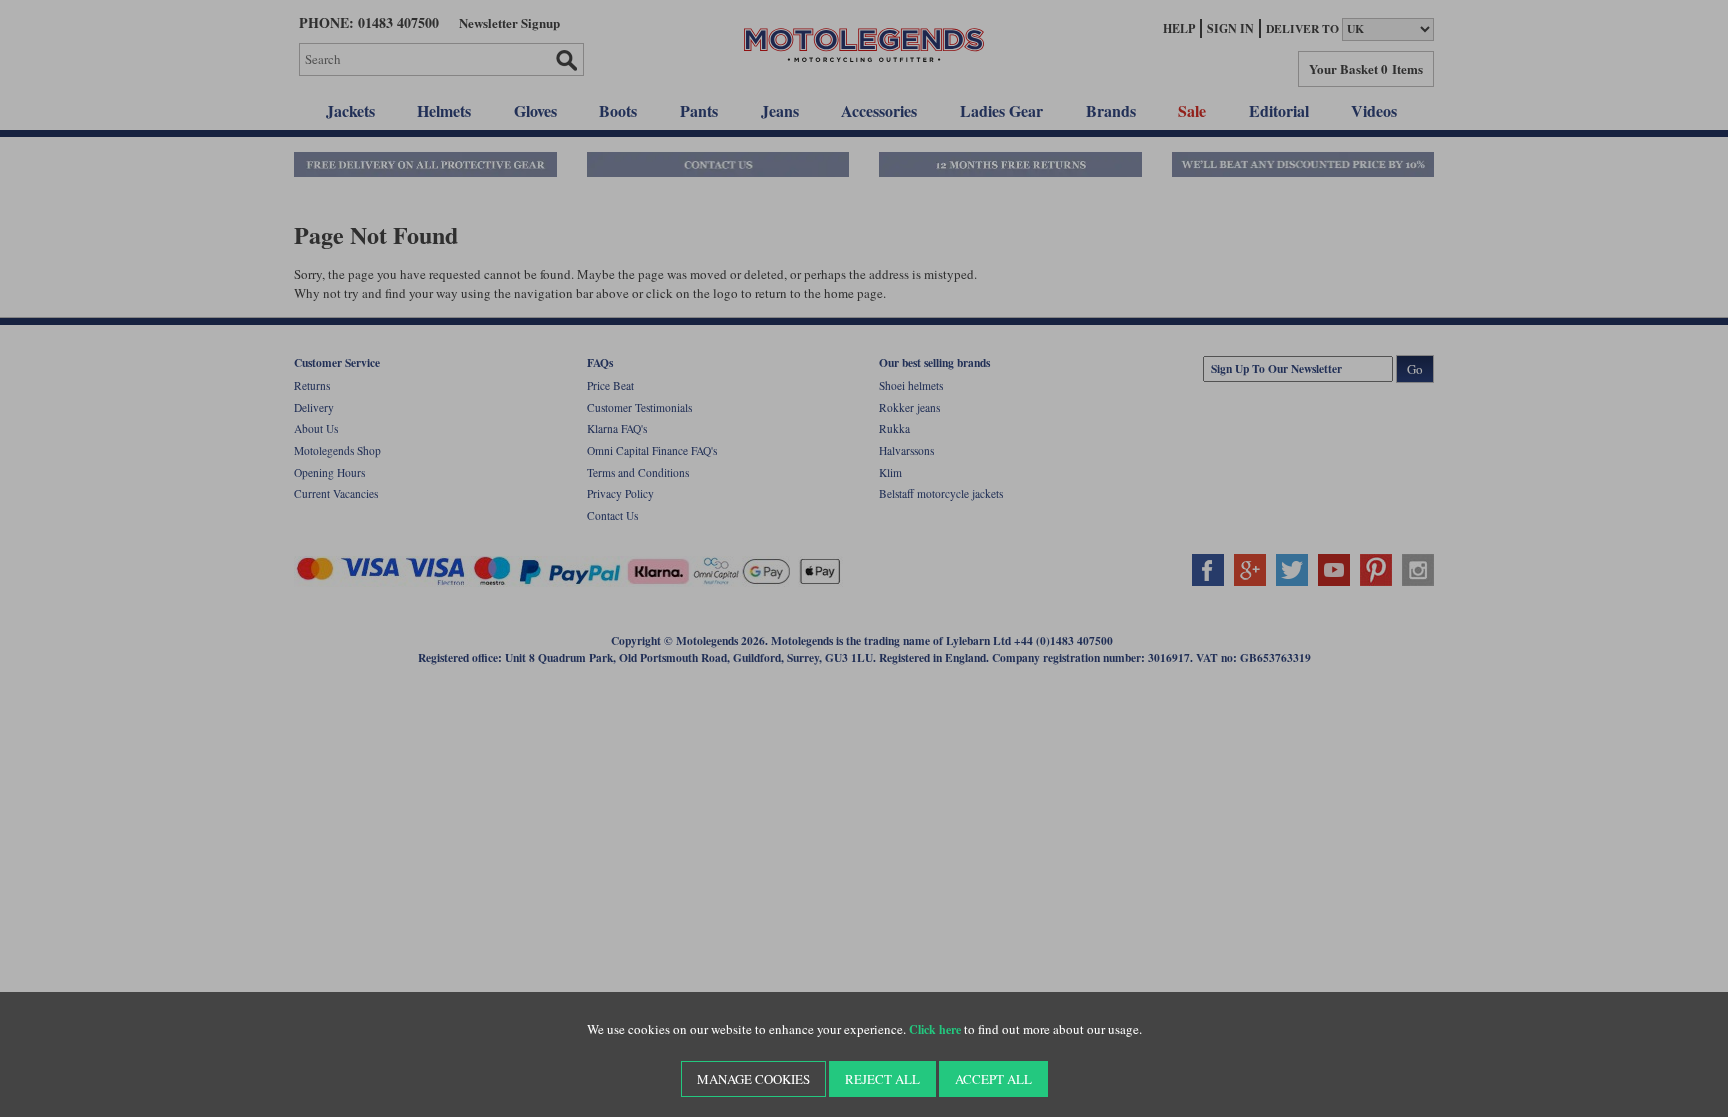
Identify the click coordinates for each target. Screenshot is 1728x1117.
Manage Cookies (753, 1079)
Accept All (993, 1079)
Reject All (882, 1079)
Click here (935, 1029)
